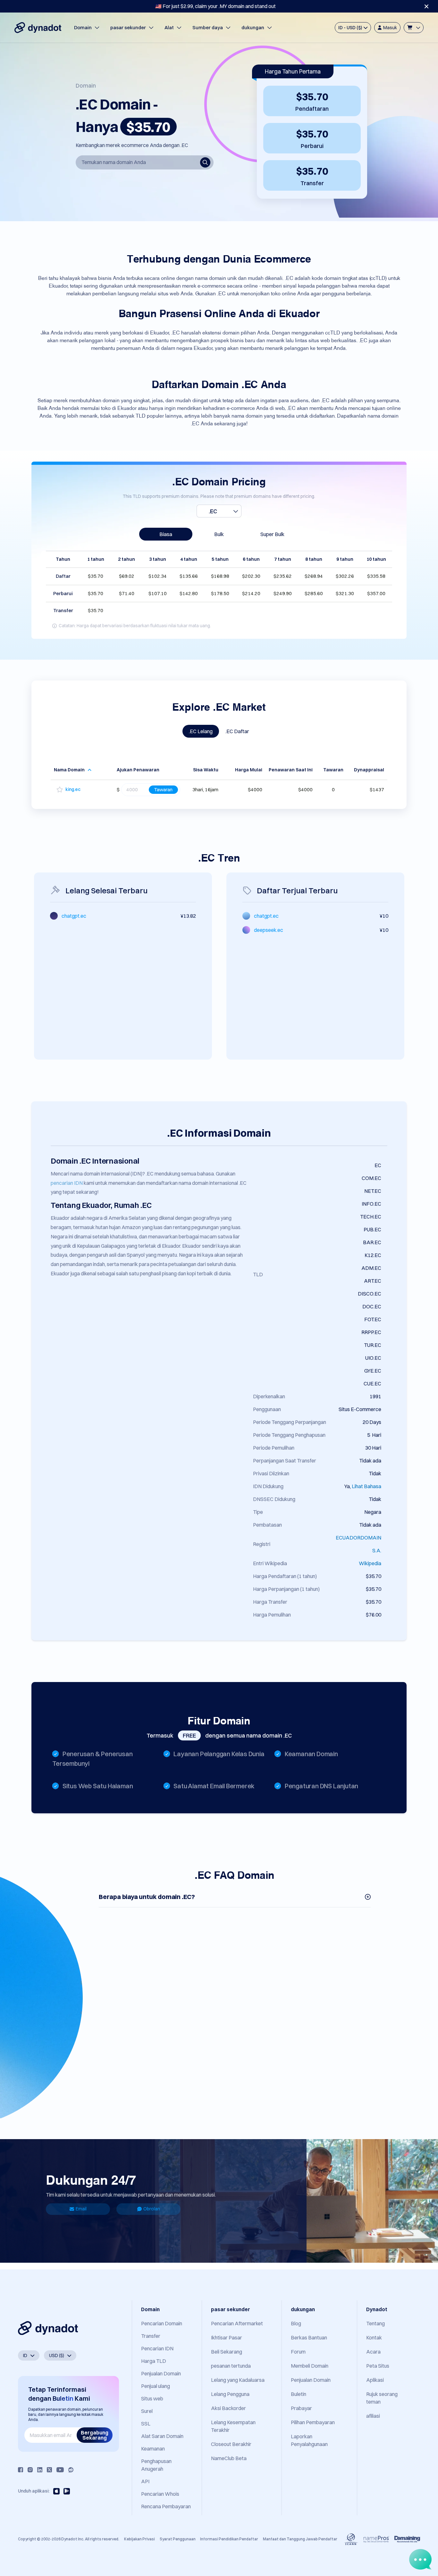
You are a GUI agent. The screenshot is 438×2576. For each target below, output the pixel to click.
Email (81, 2209)
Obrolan (152, 2209)
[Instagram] (30, 2470)
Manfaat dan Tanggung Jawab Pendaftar (300, 2539)
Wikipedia (370, 1563)
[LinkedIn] (40, 2470)
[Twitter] (49, 2470)
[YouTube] (60, 2470)
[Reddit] (71, 2470)
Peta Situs (378, 2366)
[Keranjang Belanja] (414, 28)
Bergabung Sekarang (95, 2435)
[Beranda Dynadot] (38, 28)
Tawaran (163, 789)
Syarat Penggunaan (178, 2539)
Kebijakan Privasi (139, 2539)
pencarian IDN (67, 1183)
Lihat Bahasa (366, 1486)
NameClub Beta (229, 2458)
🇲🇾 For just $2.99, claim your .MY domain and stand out (215, 6)
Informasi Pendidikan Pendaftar (229, 2539)
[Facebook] (21, 2470)
